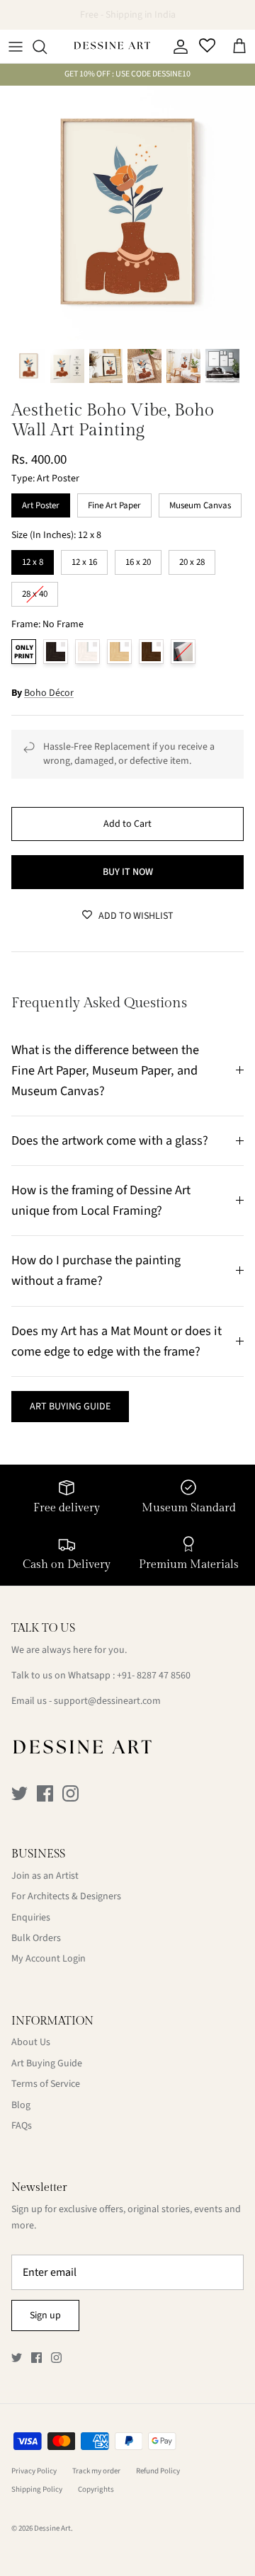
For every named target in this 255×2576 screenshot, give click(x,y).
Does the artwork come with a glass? (110, 1140)
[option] (127, 213)
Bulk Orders (36, 1938)
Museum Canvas (200, 503)
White (87, 652)
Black (56, 652)
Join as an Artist (45, 1876)
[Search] (47, 47)
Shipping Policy (37, 2489)
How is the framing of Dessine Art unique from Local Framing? (101, 1200)
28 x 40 (35, 591)
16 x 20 (138, 559)
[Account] (177, 47)
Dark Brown (151, 652)
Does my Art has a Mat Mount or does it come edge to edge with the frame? (117, 1341)
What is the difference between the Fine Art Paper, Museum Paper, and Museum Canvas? (105, 1070)
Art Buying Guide (47, 2063)
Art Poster (41, 503)
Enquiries (31, 1918)
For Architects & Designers (66, 1896)
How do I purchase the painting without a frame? (96, 1270)
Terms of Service (46, 2084)
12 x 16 (84, 559)
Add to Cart (127, 824)
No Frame (24, 652)
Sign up (45, 2315)
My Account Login (49, 1959)
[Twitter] (19, 1793)
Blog (21, 2105)
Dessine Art (52, 2528)
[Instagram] (70, 1793)
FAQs (22, 2126)
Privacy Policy (34, 2471)
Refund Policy (158, 2471)
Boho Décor (49, 693)
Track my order (96, 2471)
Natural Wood (119, 652)
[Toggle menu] (16, 47)
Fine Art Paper (114, 503)
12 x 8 (33, 559)
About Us (31, 2042)
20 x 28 (192, 559)
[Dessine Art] (112, 47)
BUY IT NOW (128, 872)
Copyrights (96, 2489)
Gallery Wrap (183, 652)
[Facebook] (45, 1793)
